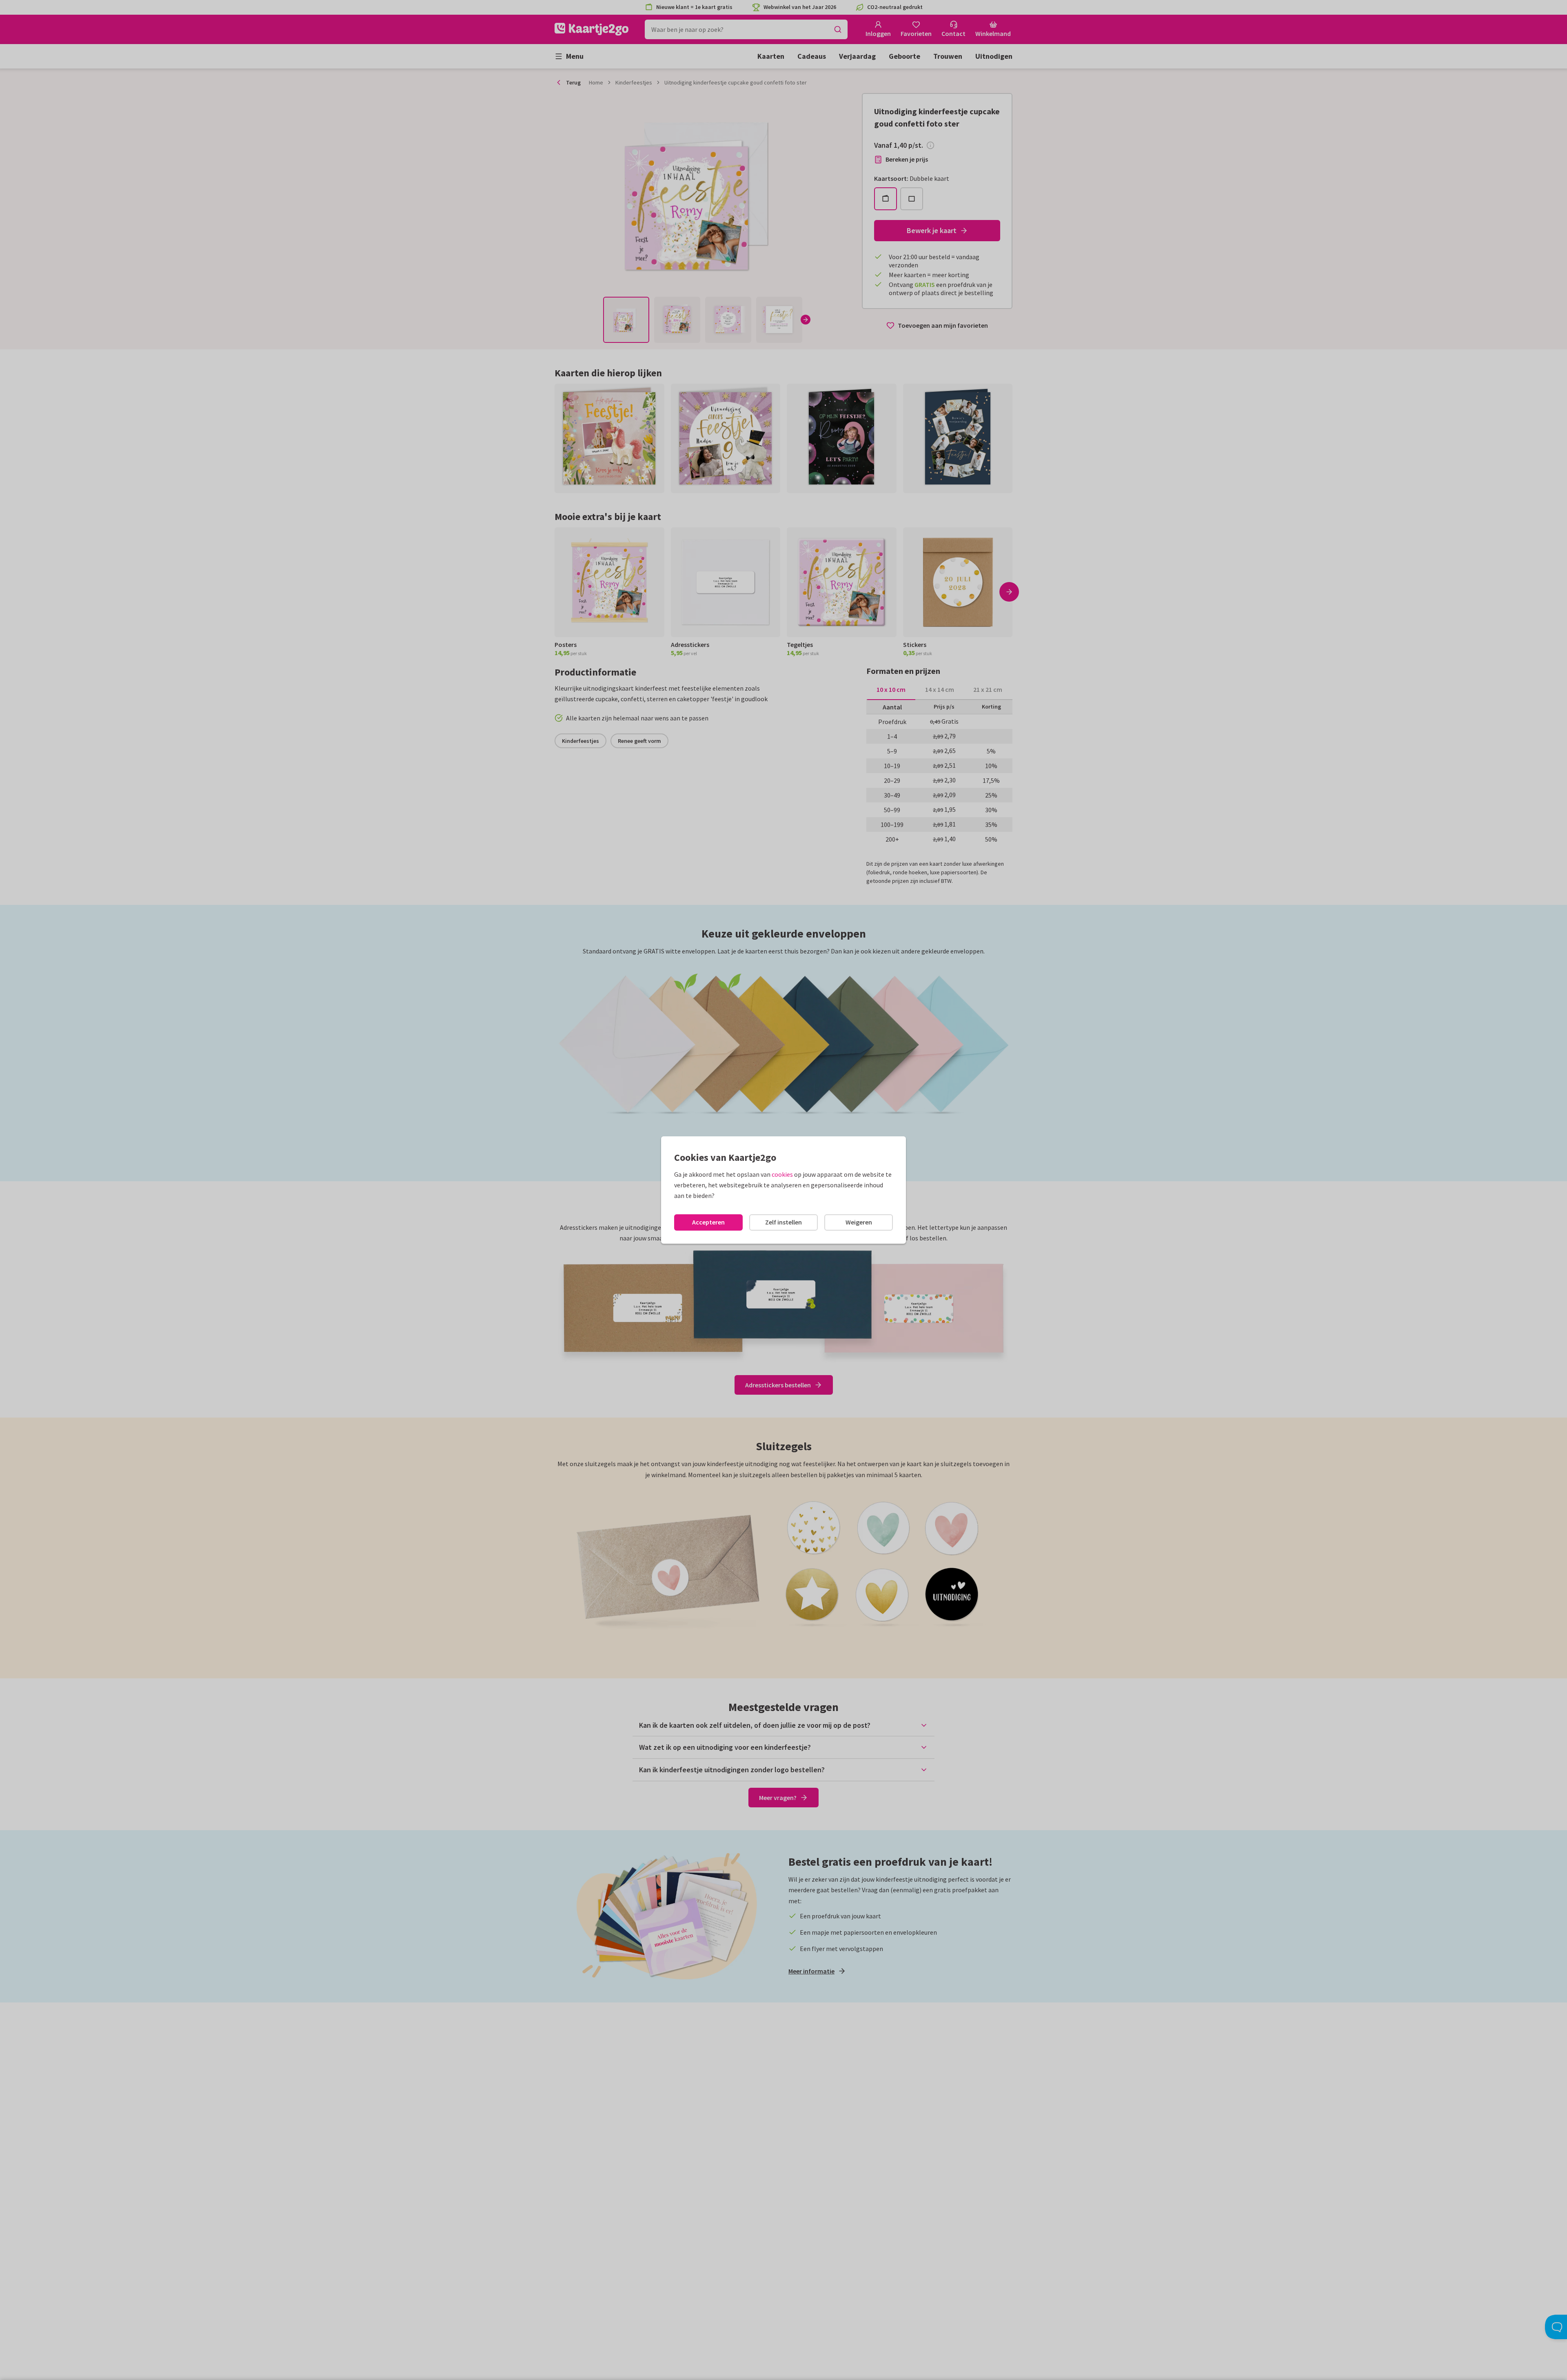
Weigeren (859, 1222)
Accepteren (708, 1222)
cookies (782, 1174)
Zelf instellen (783, 1222)
